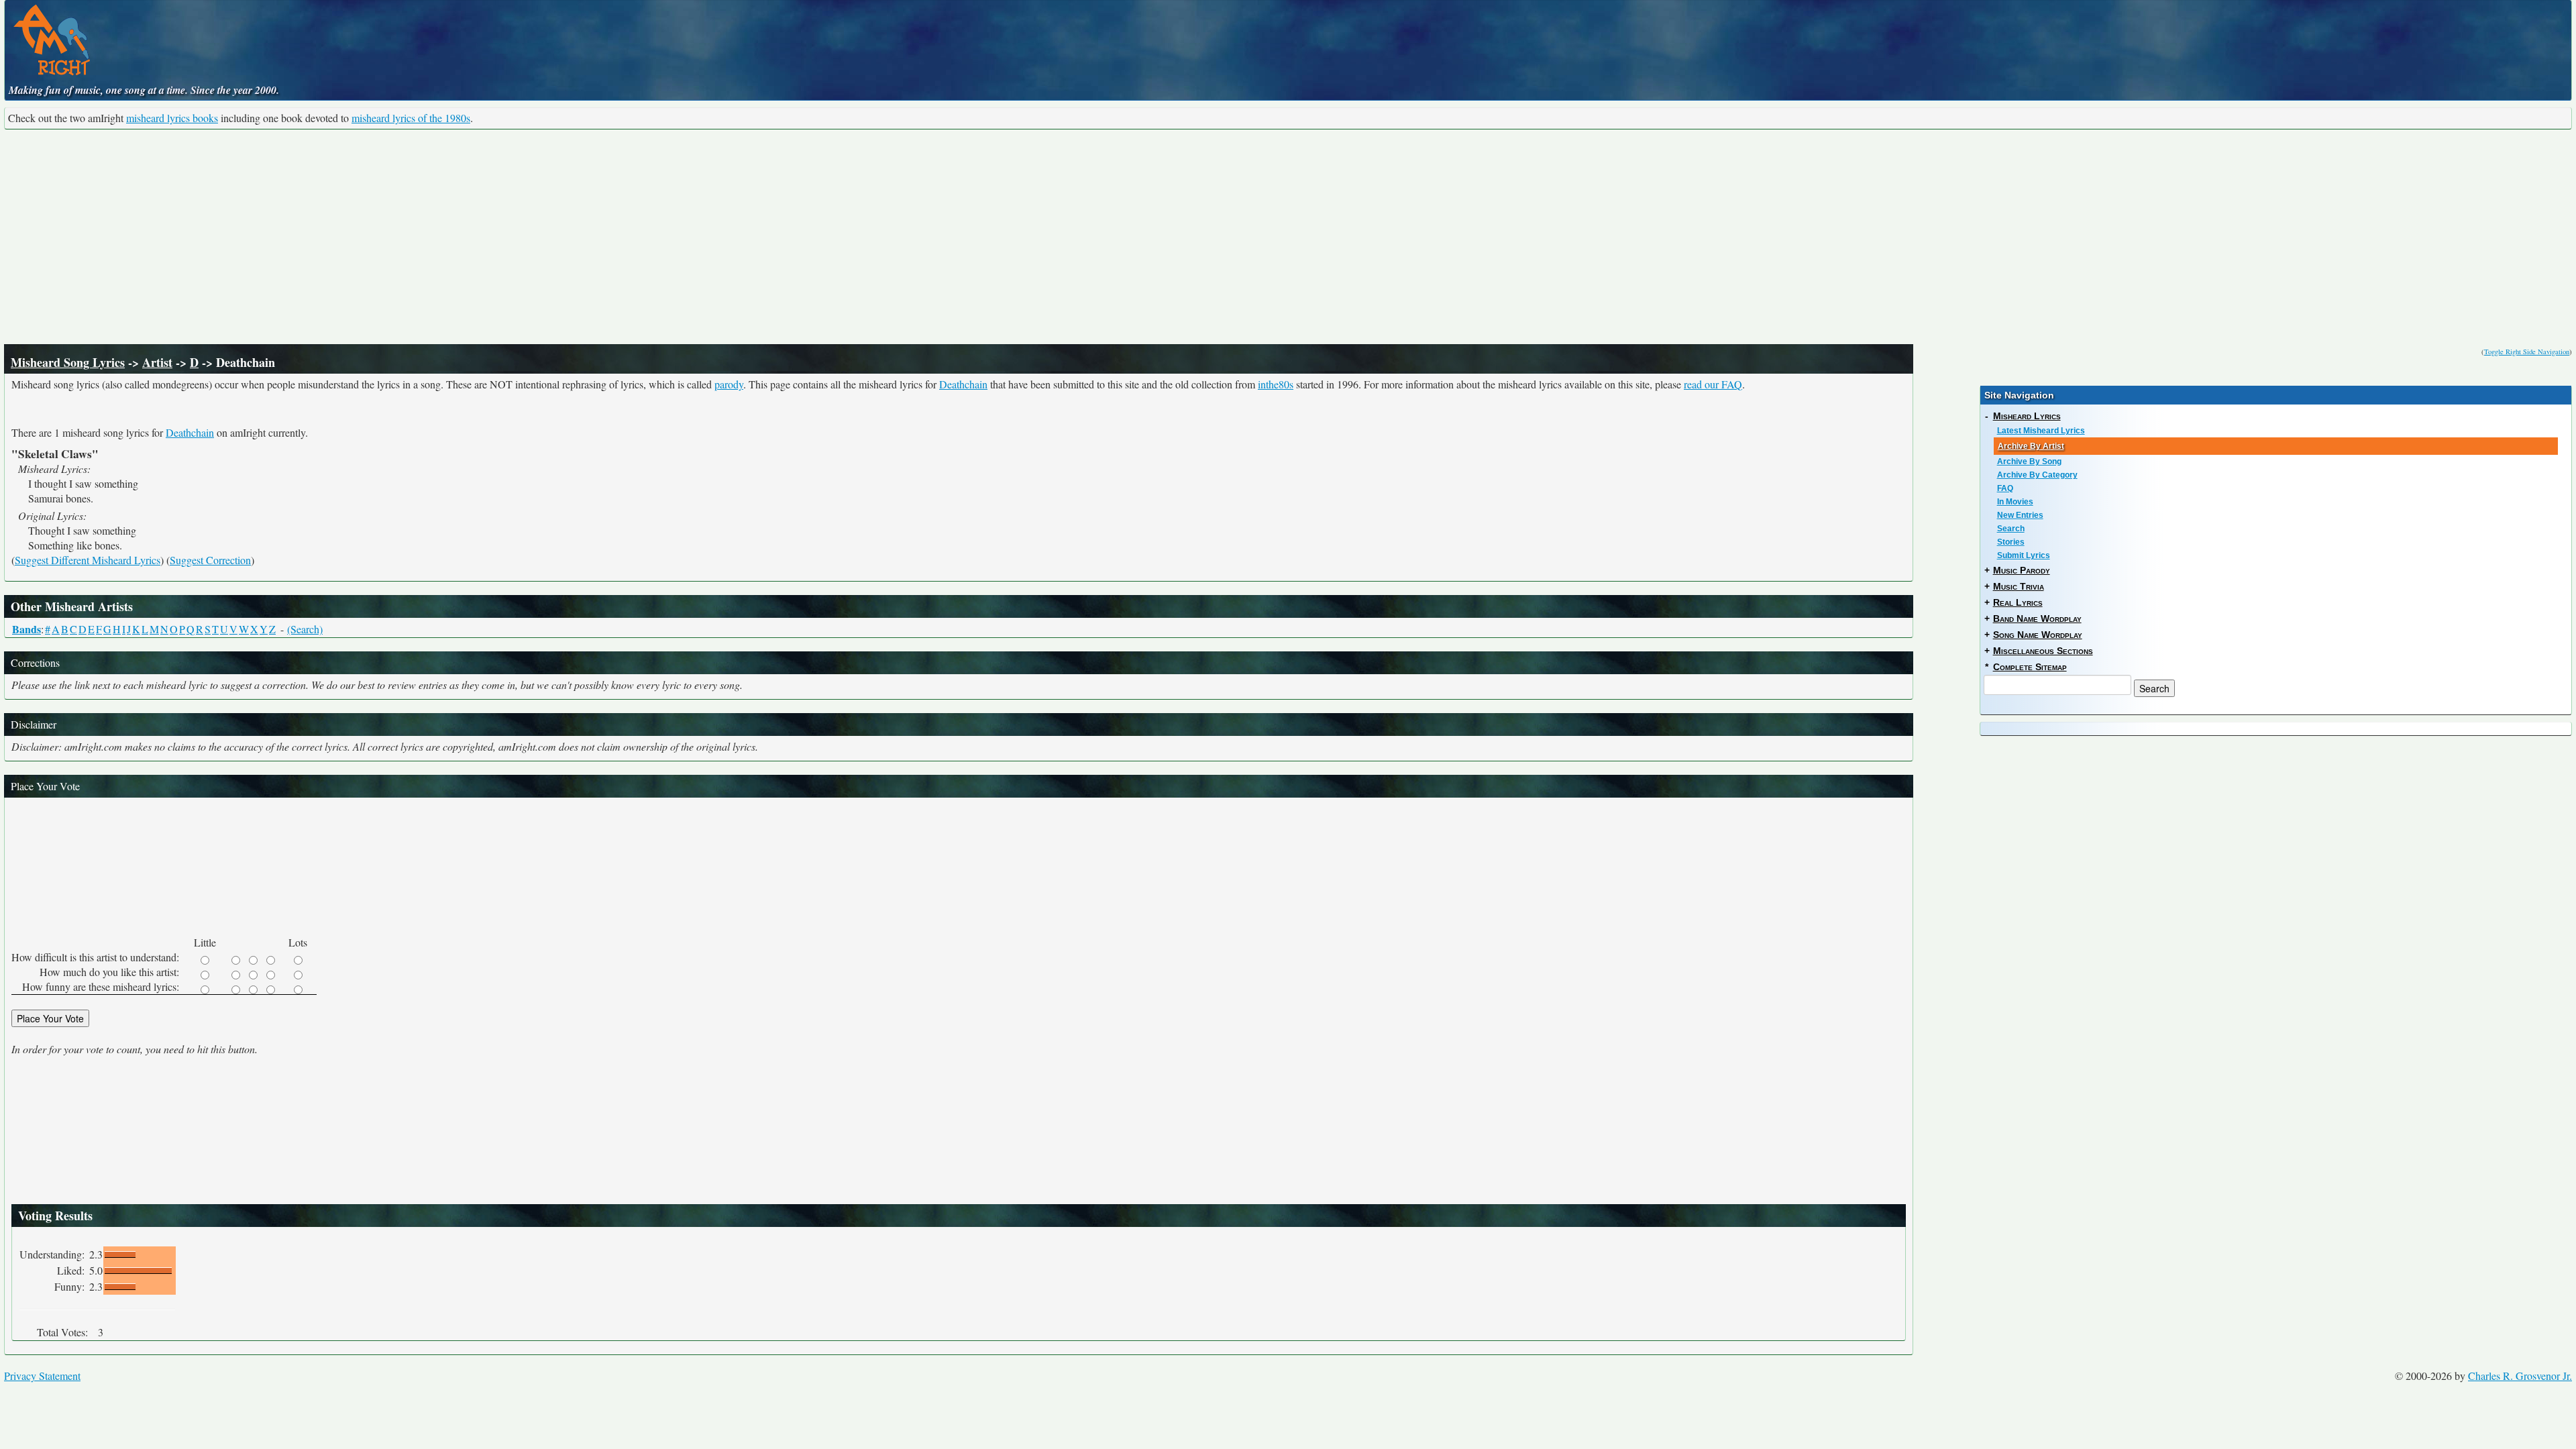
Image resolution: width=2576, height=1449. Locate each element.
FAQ (2005, 488)
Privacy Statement (42, 1376)
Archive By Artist (2031, 446)
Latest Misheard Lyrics (2041, 431)
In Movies (2015, 502)
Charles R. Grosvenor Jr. (2520, 1376)
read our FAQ (1713, 384)
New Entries (2020, 515)
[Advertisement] (1288, 237)
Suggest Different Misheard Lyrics (88, 560)
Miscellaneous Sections (2043, 651)
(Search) (305, 629)
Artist (157, 362)
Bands (26, 629)
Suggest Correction (210, 560)
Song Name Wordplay (2038, 635)
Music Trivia (2019, 586)
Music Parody (2022, 570)
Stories (2011, 542)
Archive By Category (2037, 475)
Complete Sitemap (2030, 667)
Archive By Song (2029, 462)
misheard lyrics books (172, 118)
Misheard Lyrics (2027, 416)
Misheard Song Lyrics (68, 362)
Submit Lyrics (2024, 555)
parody (729, 384)
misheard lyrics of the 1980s (411, 118)
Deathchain (963, 384)
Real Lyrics (2018, 602)
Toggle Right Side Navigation (2527, 352)
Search (2011, 529)
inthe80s (1276, 384)
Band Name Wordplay (2037, 619)
